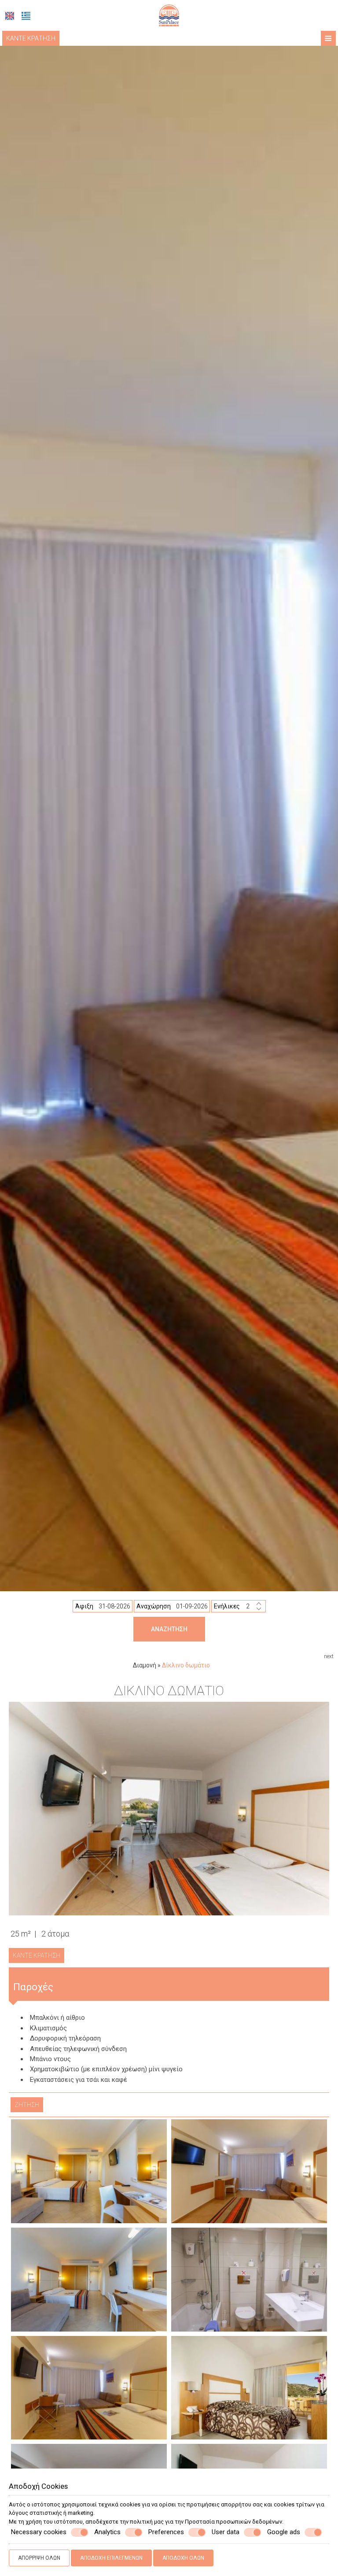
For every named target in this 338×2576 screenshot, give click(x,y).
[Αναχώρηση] (192, 1606)
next (329, 1656)
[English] (10, 16)
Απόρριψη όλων (39, 2558)
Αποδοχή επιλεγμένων (111, 2558)
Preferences (166, 2532)
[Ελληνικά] (26, 16)
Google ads (284, 2532)
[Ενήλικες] (254, 1606)
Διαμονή (145, 1665)
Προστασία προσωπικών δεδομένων (233, 2522)
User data (226, 2532)
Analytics (107, 2532)
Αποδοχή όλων (183, 2558)
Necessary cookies (39, 2532)
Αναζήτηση (169, 1629)
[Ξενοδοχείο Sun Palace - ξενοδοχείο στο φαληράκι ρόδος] (169, 15)
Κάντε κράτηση (31, 38)
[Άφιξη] (114, 1606)
